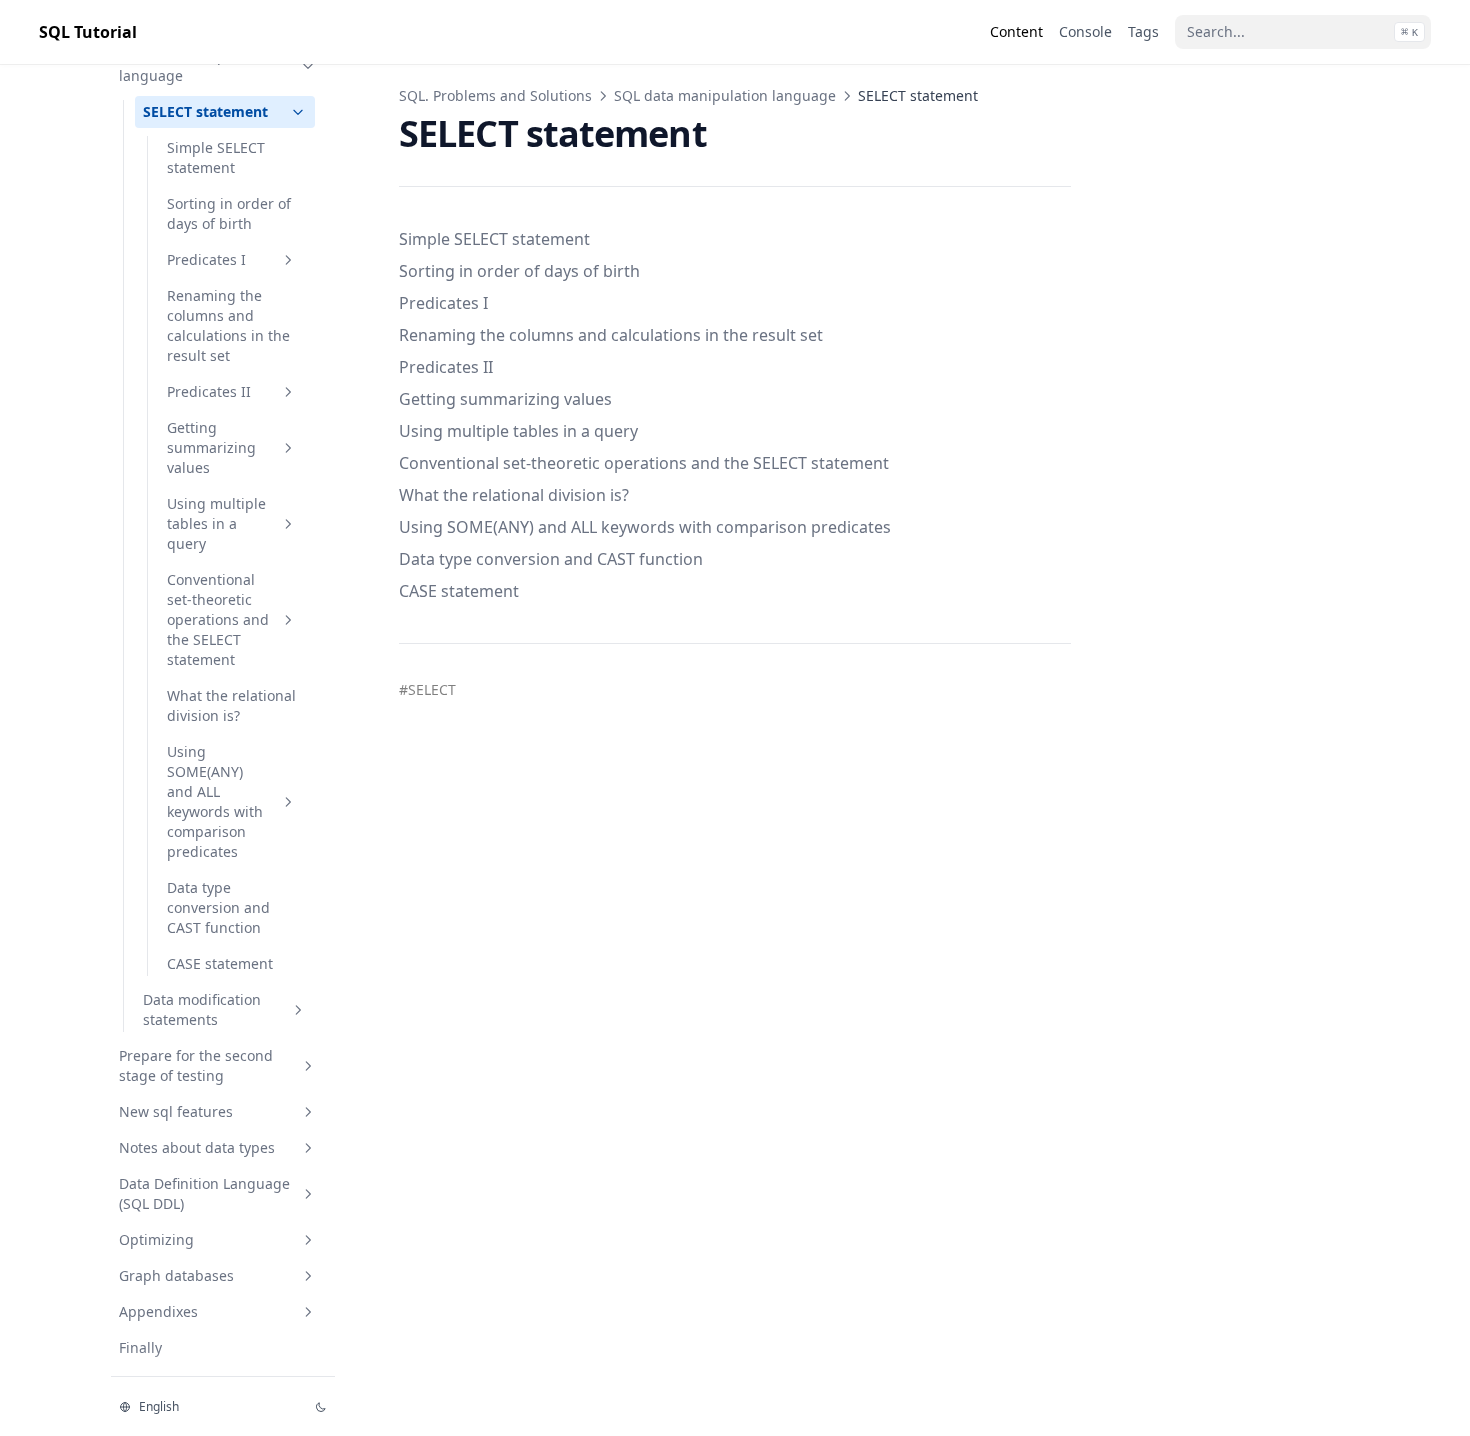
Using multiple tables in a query (216, 523)
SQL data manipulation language (196, 65)
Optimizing (156, 1239)
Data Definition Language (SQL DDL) (204, 1193)
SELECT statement (205, 111)
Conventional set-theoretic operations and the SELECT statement (218, 619)
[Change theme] (321, 1407)
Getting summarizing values (211, 447)
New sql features (176, 1111)
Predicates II (209, 391)
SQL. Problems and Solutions (495, 95)
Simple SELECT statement (216, 157)
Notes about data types (197, 1147)
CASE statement (220, 963)
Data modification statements (202, 1009)
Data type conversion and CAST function (218, 907)
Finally (140, 1347)
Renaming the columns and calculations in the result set (228, 325)
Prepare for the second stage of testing (196, 1065)
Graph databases (176, 1275)
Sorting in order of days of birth (229, 213)
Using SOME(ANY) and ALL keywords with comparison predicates (215, 801)
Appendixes (158, 1311)
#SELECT (427, 689)
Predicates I (206, 259)
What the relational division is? (231, 705)
